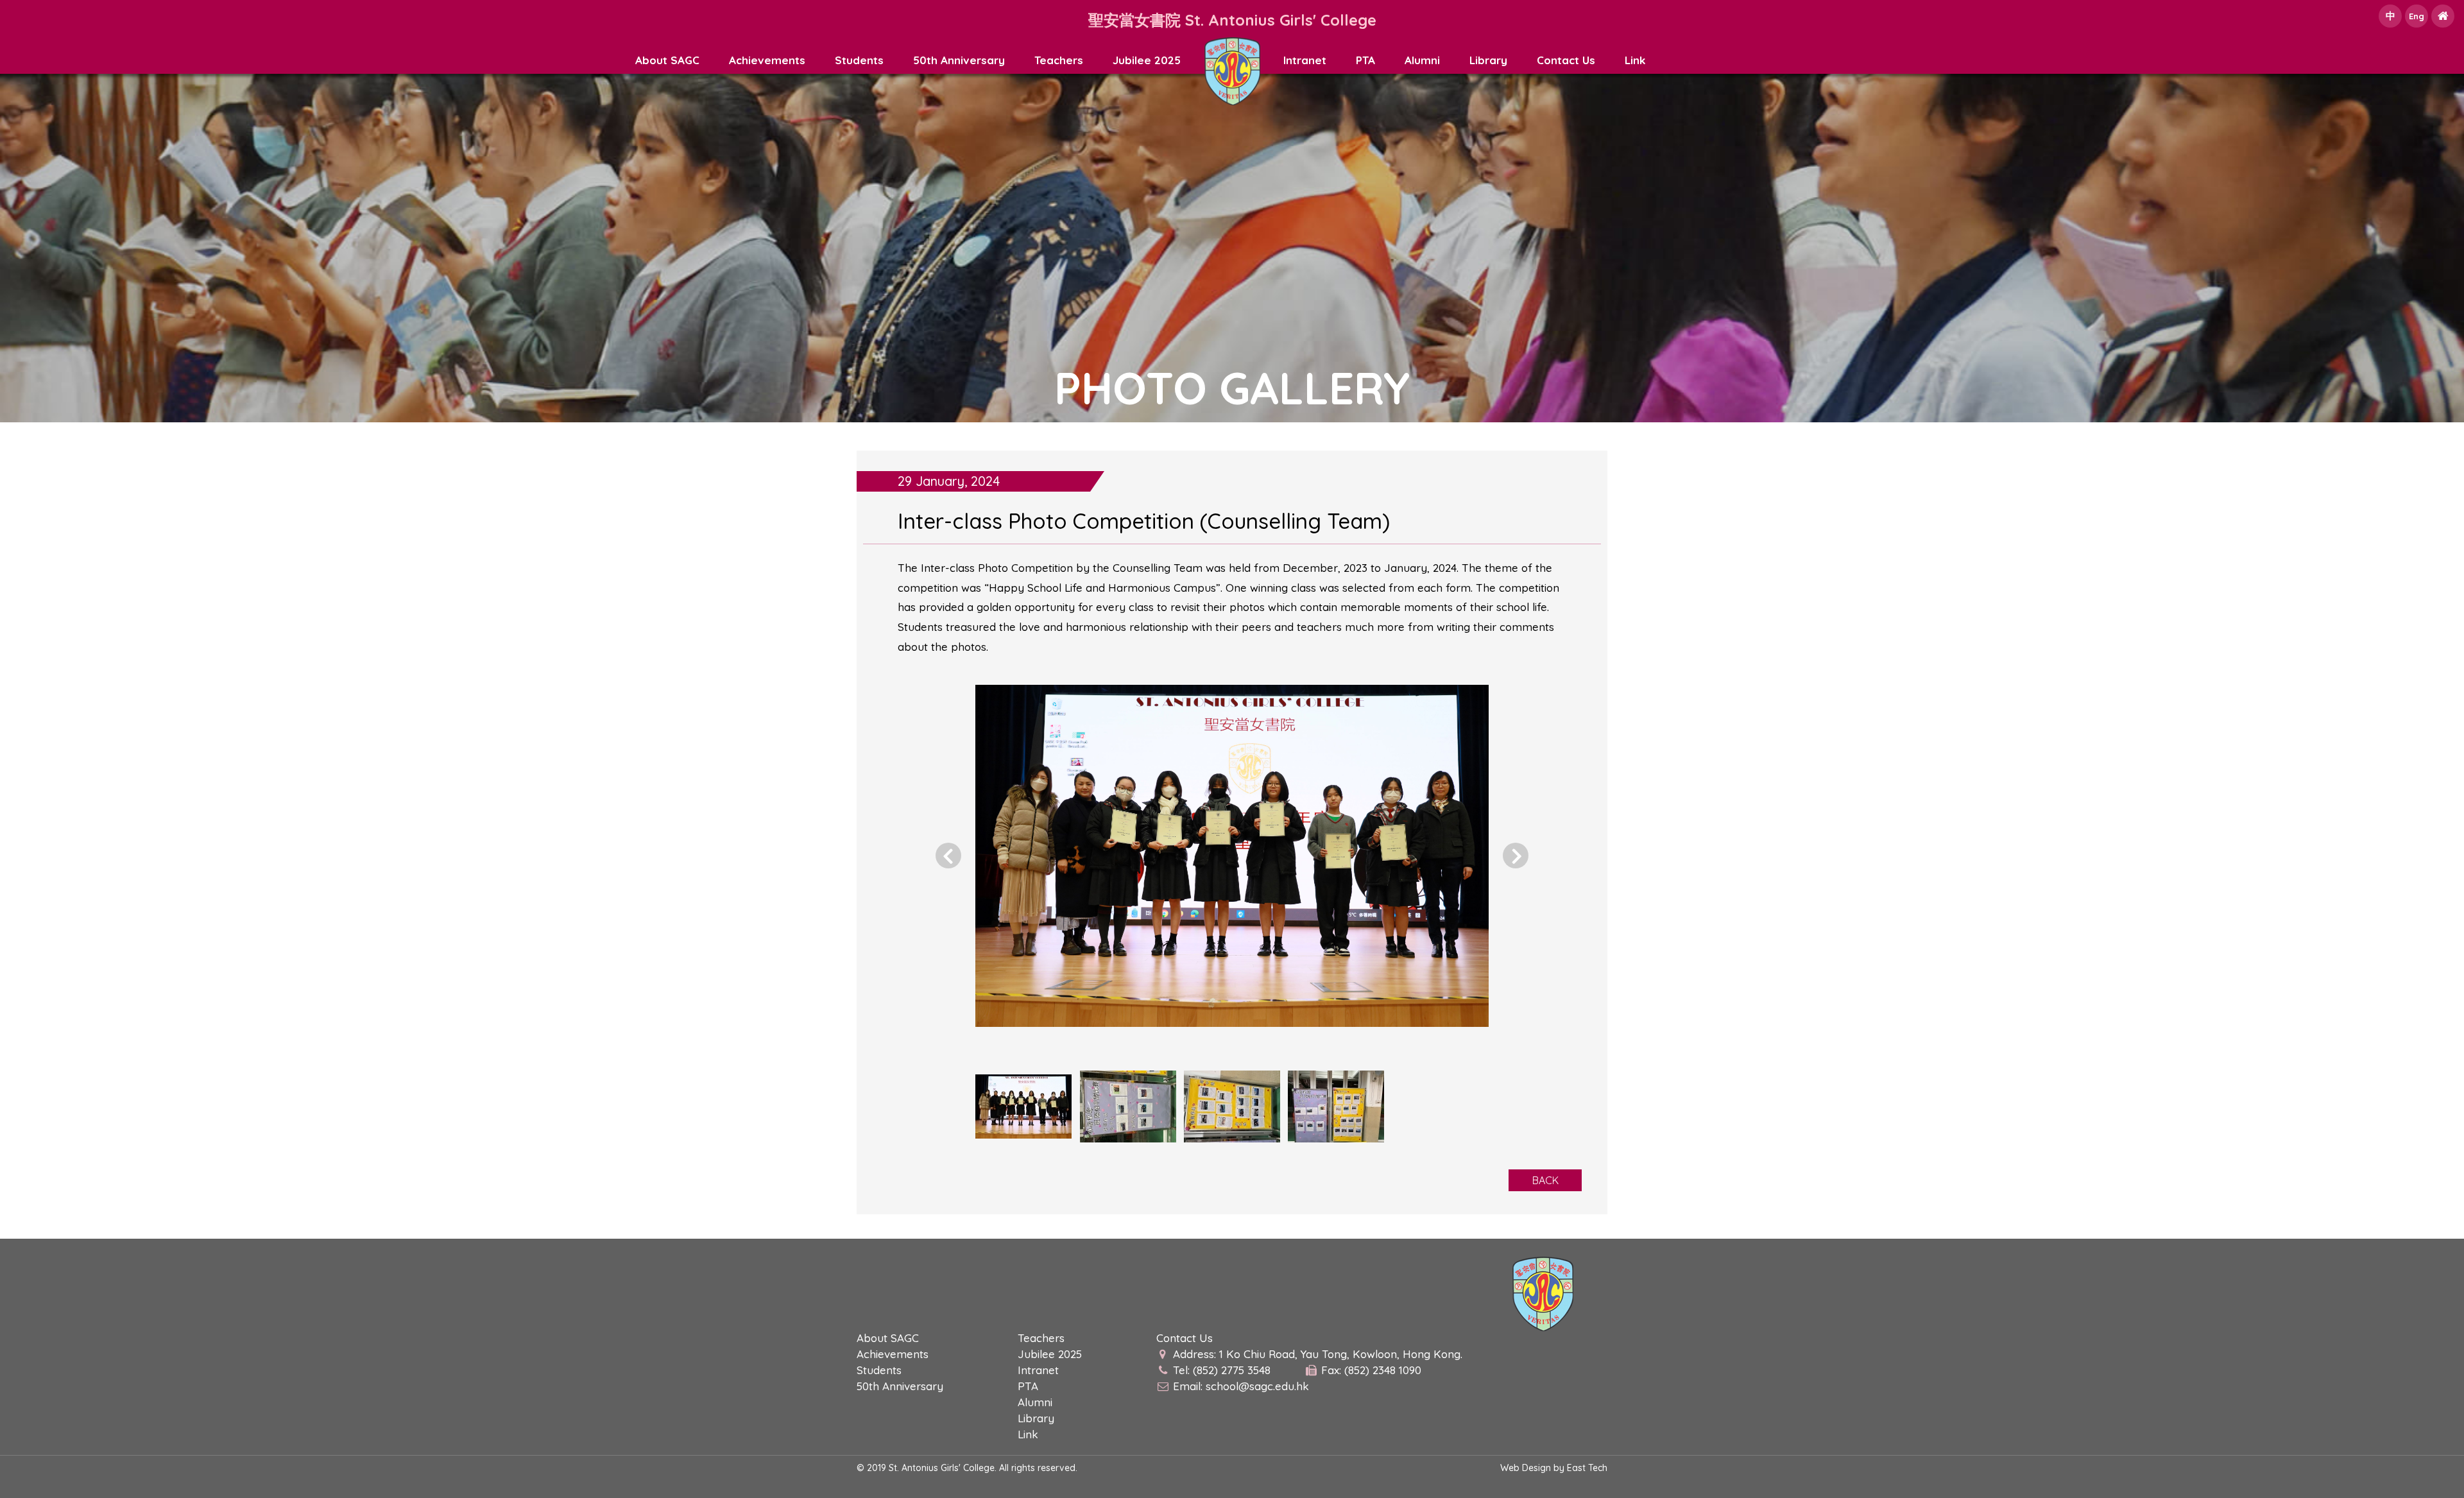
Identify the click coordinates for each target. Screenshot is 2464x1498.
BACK (1545, 1180)
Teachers (1059, 60)
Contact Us (1566, 60)
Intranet (1305, 60)
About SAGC (667, 60)
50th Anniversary (959, 60)
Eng (2417, 16)
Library (1488, 60)
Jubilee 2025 (1147, 60)
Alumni (1422, 60)
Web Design (1526, 1468)
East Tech (1587, 1468)
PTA (1365, 60)
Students (859, 60)
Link (1635, 60)
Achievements (767, 60)
